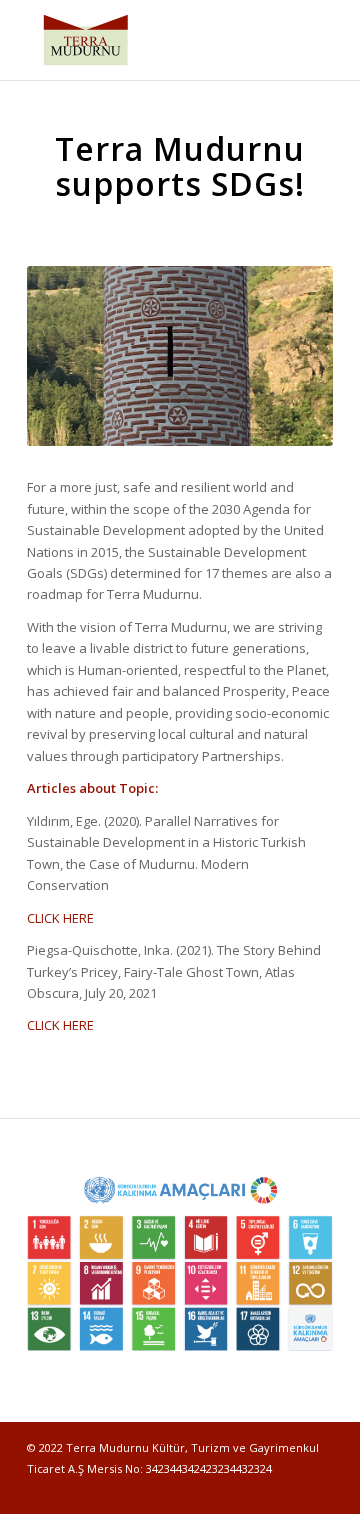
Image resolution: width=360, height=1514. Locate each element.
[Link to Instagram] (288, 1489)
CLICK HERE (60, 918)
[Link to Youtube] (318, 1489)
